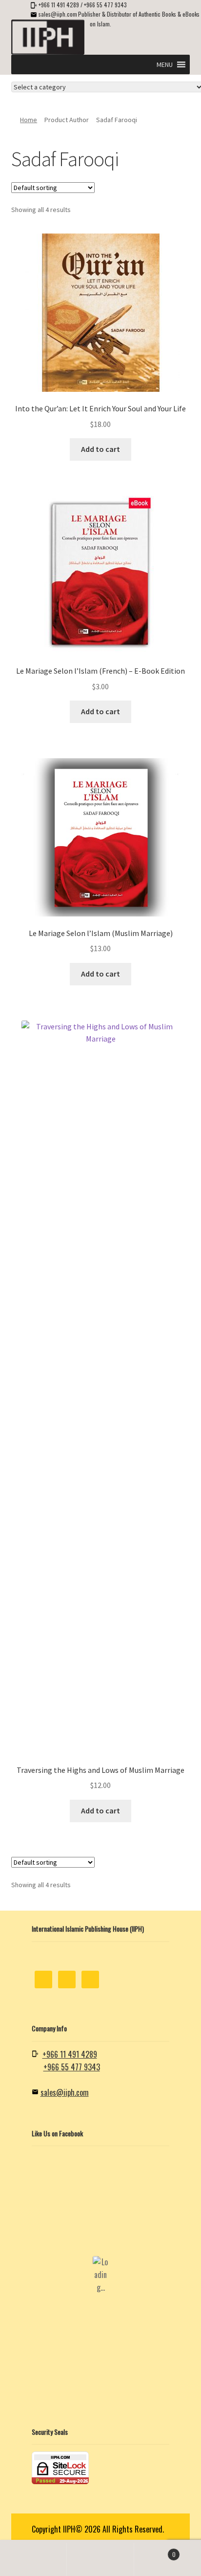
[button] (165, 64)
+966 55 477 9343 (105, 5)
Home (29, 120)
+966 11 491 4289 (59, 5)
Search (100, 2559)
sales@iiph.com (58, 14)
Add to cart (100, 449)
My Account (33, 2559)
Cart (155, 2551)
